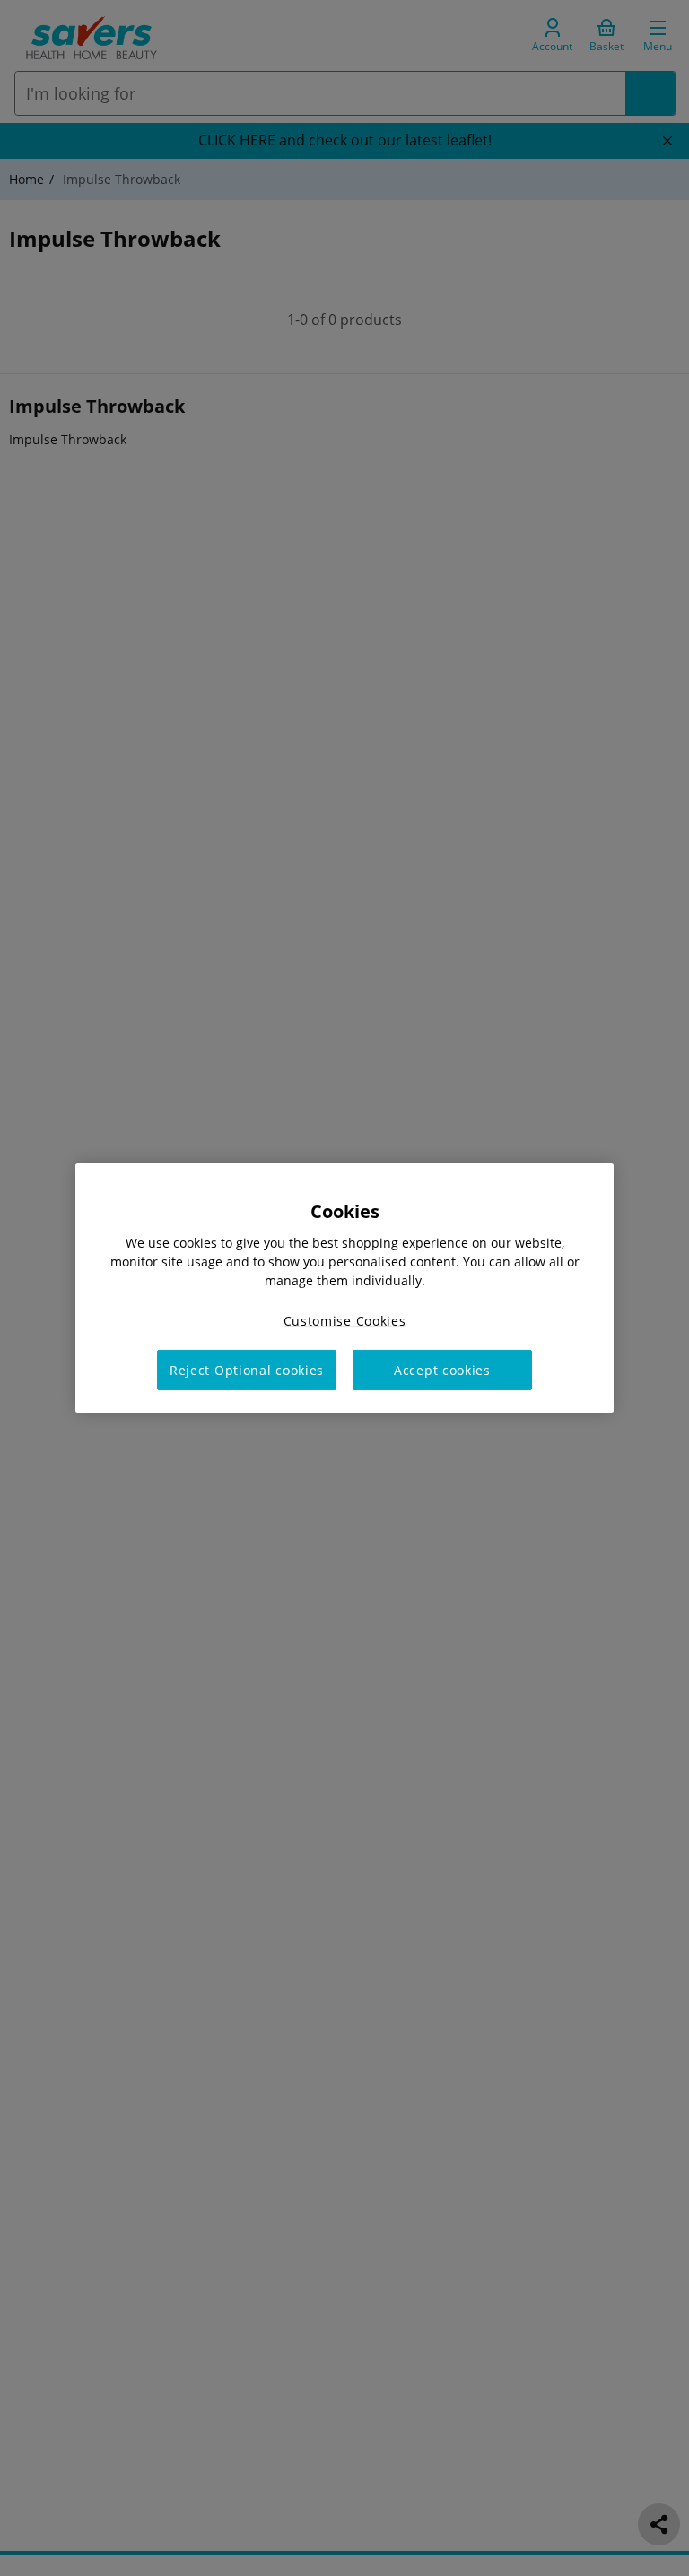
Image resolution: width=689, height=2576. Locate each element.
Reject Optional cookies (247, 1370)
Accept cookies (442, 1370)
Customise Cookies (345, 1321)
